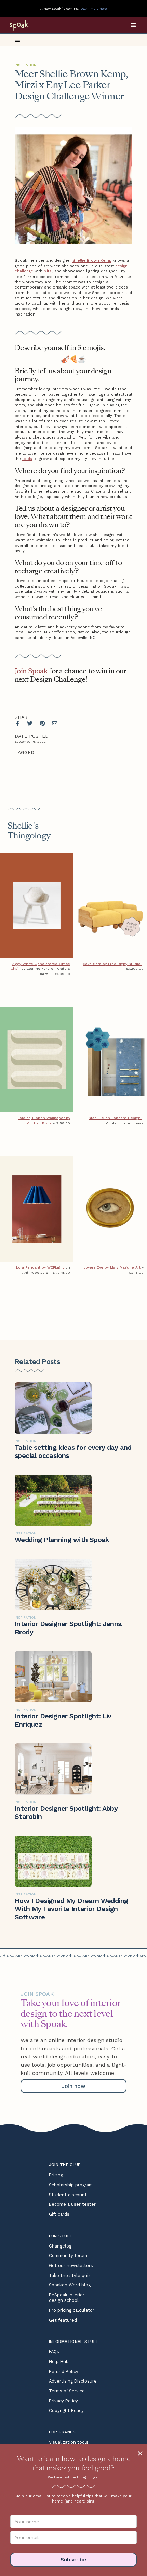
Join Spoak (31, 671)
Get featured (63, 2320)
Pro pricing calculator (72, 2310)
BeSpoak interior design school (67, 2298)
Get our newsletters (71, 2265)
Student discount (68, 2195)
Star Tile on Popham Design (115, 1118)
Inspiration (25, 65)
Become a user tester (72, 2204)
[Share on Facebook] (17, 723)
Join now (73, 2086)
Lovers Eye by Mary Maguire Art (112, 1267)
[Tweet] (30, 723)
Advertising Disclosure (73, 2381)
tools (27, 459)
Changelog (60, 2246)
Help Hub (59, 2362)
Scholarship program (71, 2185)
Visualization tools (69, 2442)
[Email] (55, 723)
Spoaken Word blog (70, 2285)
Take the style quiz (70, 2275)
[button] (133, 25)
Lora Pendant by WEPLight (40, 1267)
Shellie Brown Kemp (92, 261)
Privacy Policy (63, 2401)
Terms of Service (67, 2391)
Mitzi (48, 271)
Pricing (56, 2175)
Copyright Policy (66, 2410)
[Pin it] (42, 723)
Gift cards (59, 2214)
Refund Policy (64, 2371)
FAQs (54, 2352)
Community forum (68, 2256)
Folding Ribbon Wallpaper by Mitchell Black (44, 1121)
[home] (28, 25)
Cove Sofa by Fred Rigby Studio (112, 964)
